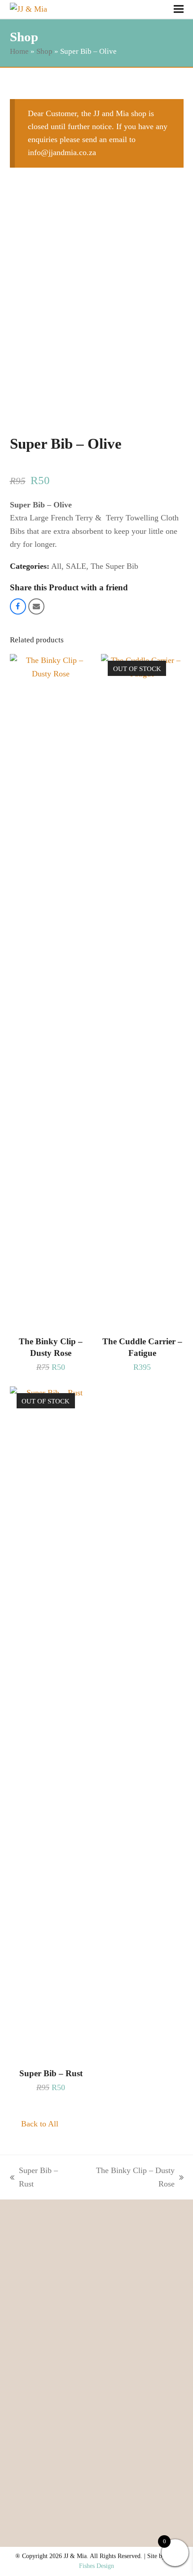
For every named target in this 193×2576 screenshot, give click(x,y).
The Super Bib (114, 566)
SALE (76, 566)
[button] (179, 9)
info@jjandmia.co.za (62, 152)
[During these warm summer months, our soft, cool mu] (50, 2458)
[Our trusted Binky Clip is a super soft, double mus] (143, 2405)
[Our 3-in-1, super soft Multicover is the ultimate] (50, 2405)
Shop (44, 51)
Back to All (40, 2124)
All (56, 566)
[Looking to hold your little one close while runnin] (143, 2352)
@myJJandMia (97, 2269)
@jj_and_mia (96, 2257)
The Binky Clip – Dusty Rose (128, 2178)
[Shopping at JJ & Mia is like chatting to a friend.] (143, 2458)
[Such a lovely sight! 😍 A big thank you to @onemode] (50, 2352)
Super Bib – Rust (34, 2178)
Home (19, 51)
